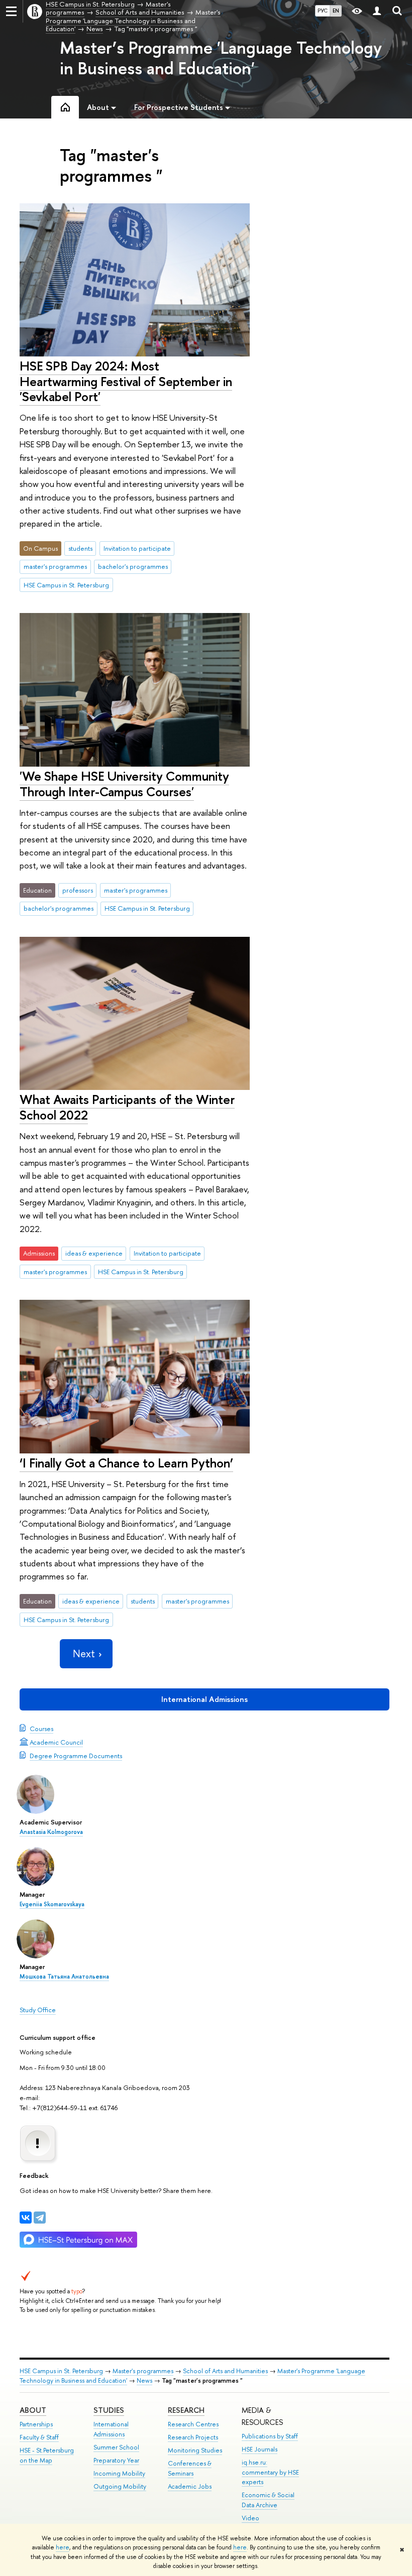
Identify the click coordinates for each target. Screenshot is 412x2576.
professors (78, 890)
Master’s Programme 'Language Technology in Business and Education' (221, 58)
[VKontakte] (26, 2218)
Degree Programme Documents (76, 1756)
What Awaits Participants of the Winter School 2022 (127, 1107)
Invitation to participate (137, 548)
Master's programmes (143, 2371)
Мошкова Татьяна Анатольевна (64, 1977)
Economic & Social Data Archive (268, 2500)
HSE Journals (260, 2449)
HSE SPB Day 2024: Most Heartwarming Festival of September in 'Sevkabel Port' (126, 381)
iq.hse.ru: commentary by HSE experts (270, 2472)
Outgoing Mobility (120, 2486)
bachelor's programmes (133, 566)
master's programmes (55, 566)
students (80, 548)
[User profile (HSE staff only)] (377, 11)
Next (84, 1653)
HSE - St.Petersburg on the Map (47, 2455)
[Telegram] (40, 2218)
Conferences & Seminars (190, 2468)
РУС (323, 11)
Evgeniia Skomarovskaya (52, 1904)
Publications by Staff (270, 2436)
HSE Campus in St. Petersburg (66, 585)
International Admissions (204, 1699)
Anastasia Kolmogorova (51, 1832)
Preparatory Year (116, 2460)
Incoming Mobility (119, 2473)
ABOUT (33, 2410)
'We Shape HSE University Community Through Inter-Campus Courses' (124, 784)
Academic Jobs (190, 2486)
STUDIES (109, 2410)
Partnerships (36, 2424)
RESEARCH (186, 2410)
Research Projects (193, 2437)
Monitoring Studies (195, 2450)
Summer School (116, 2447)
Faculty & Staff (39, 2437)
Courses (41, 1729)
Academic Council (56, 1742)
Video (250, 2518)
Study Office (38, 2010)
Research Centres (193, 2424)
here (63, 2547)
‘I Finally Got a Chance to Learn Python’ (126, 1463)
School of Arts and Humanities (225, 2371)
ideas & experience (94, 1253)
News (144, 2380)
